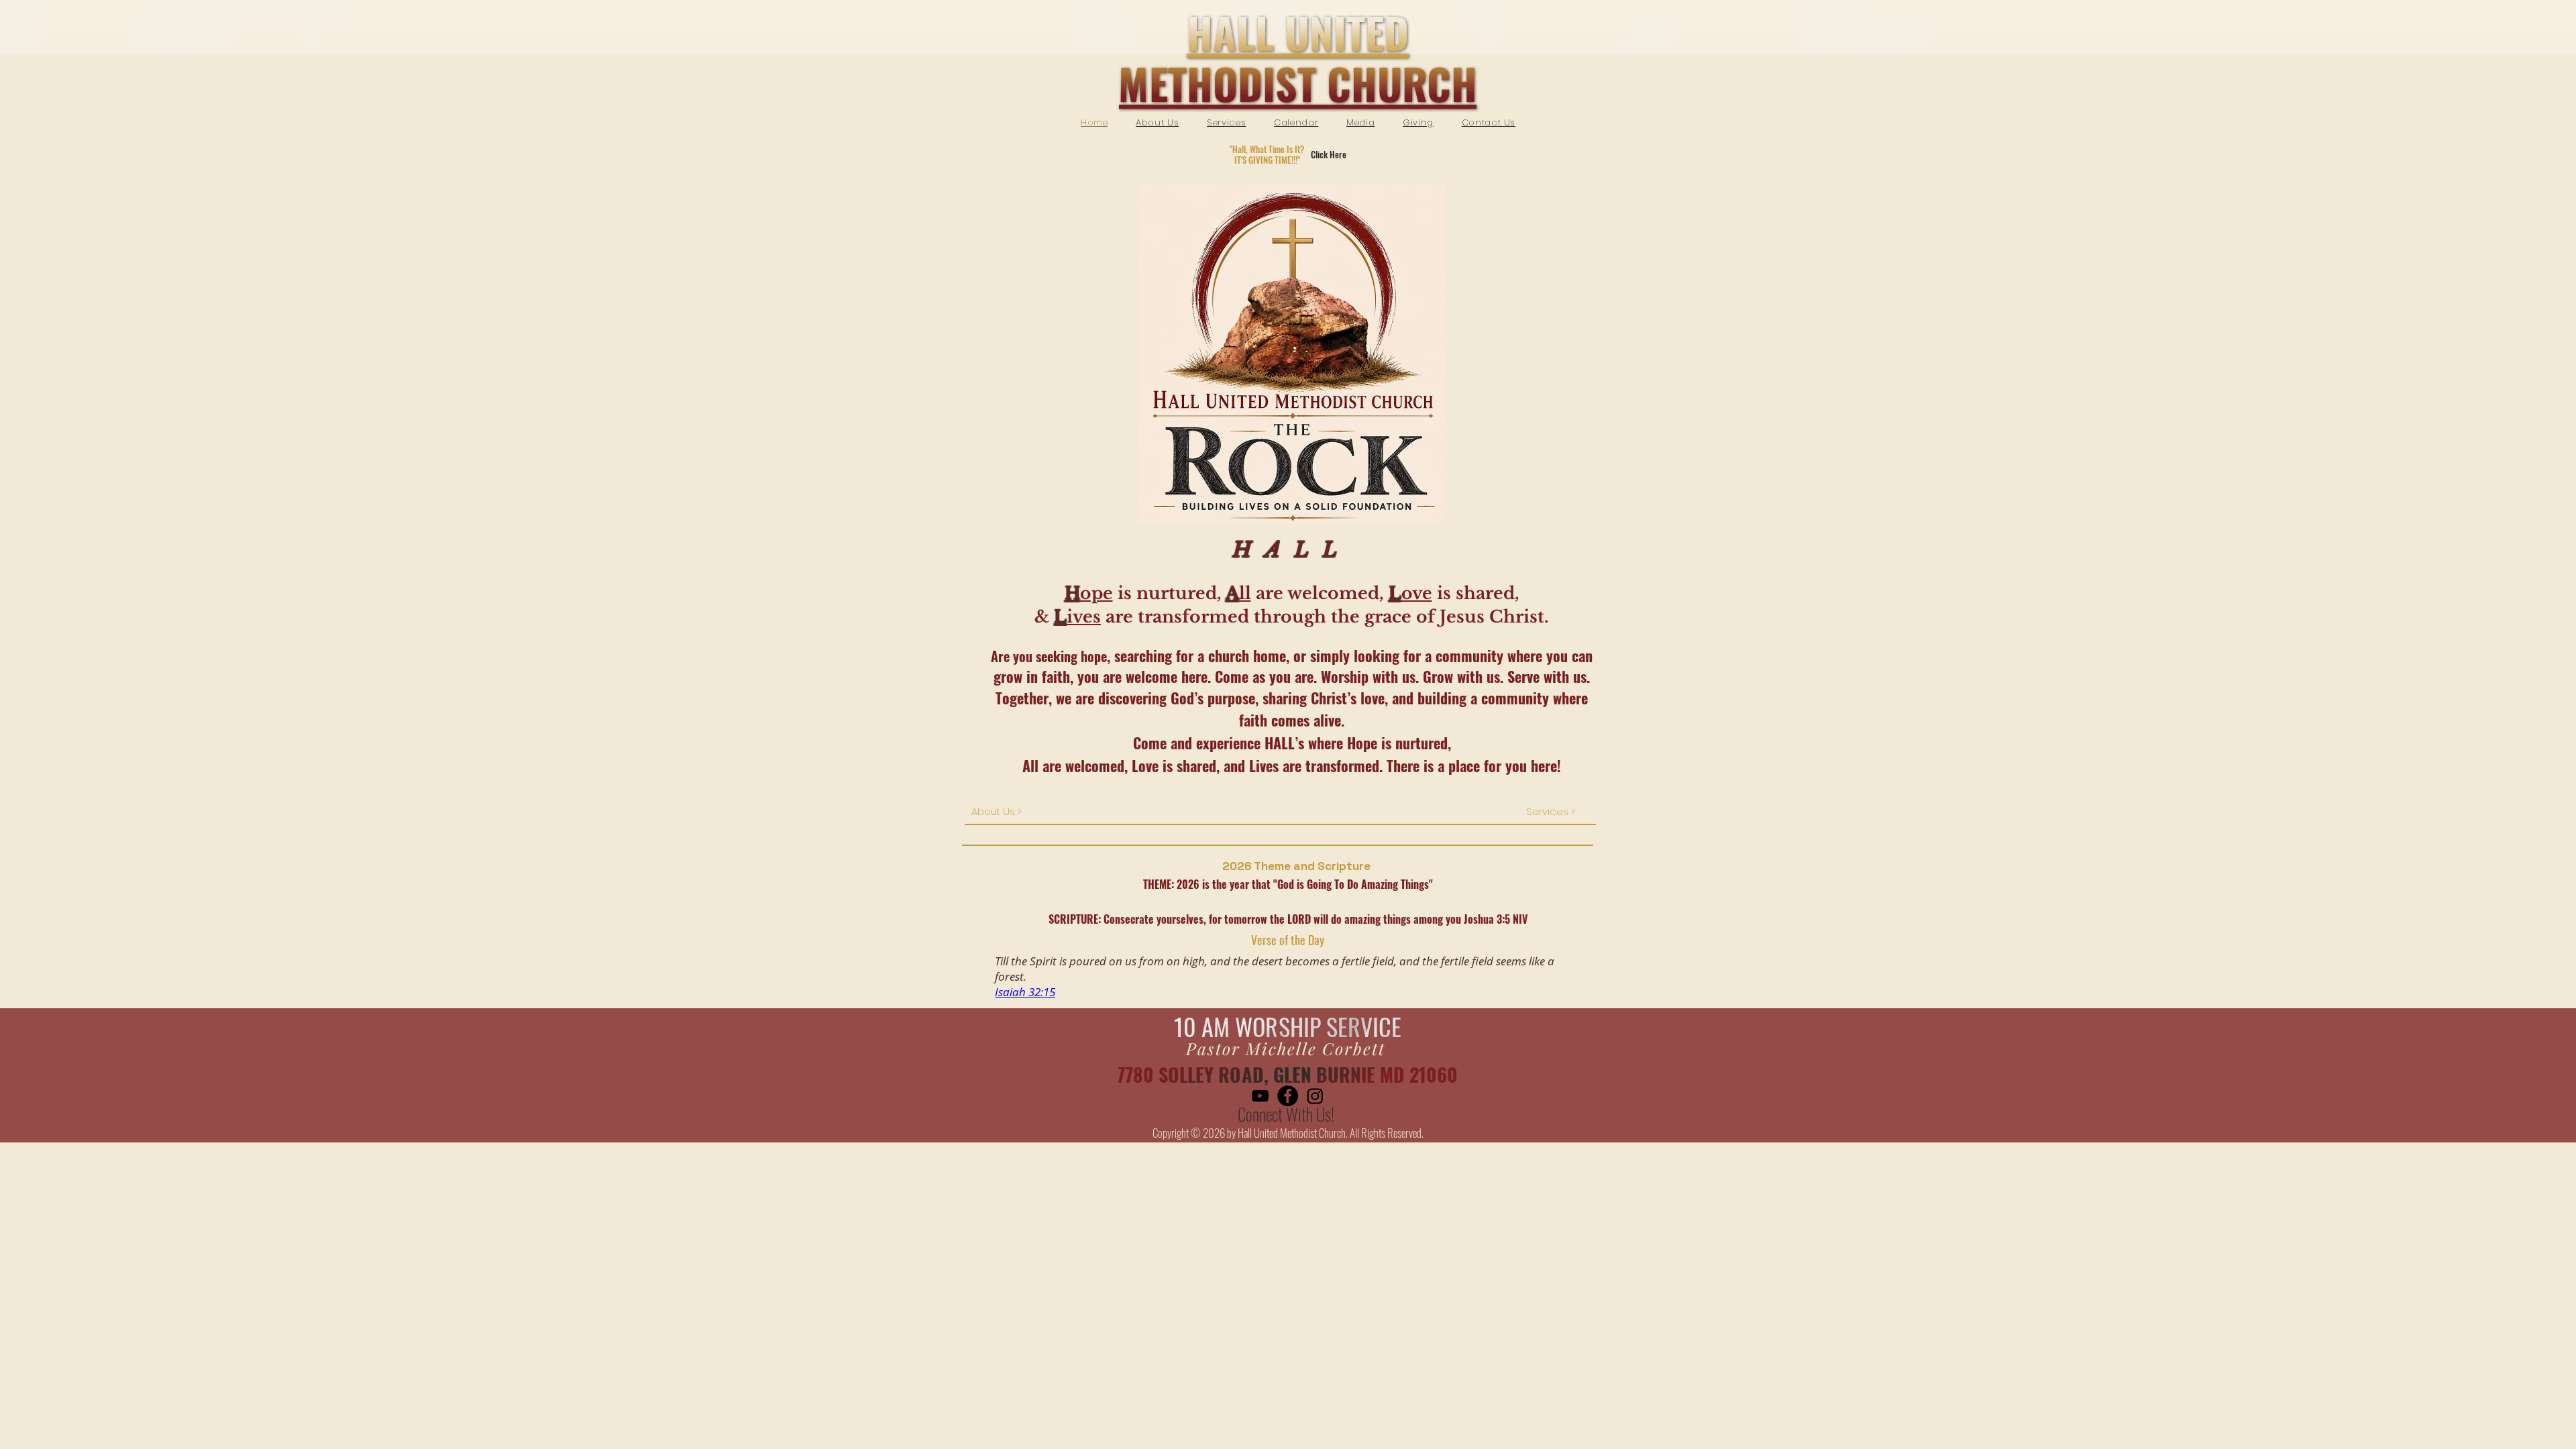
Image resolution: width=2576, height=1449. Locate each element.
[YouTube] (1260, 1096)
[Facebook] (1288, 1096)
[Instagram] (1315, 1096)
